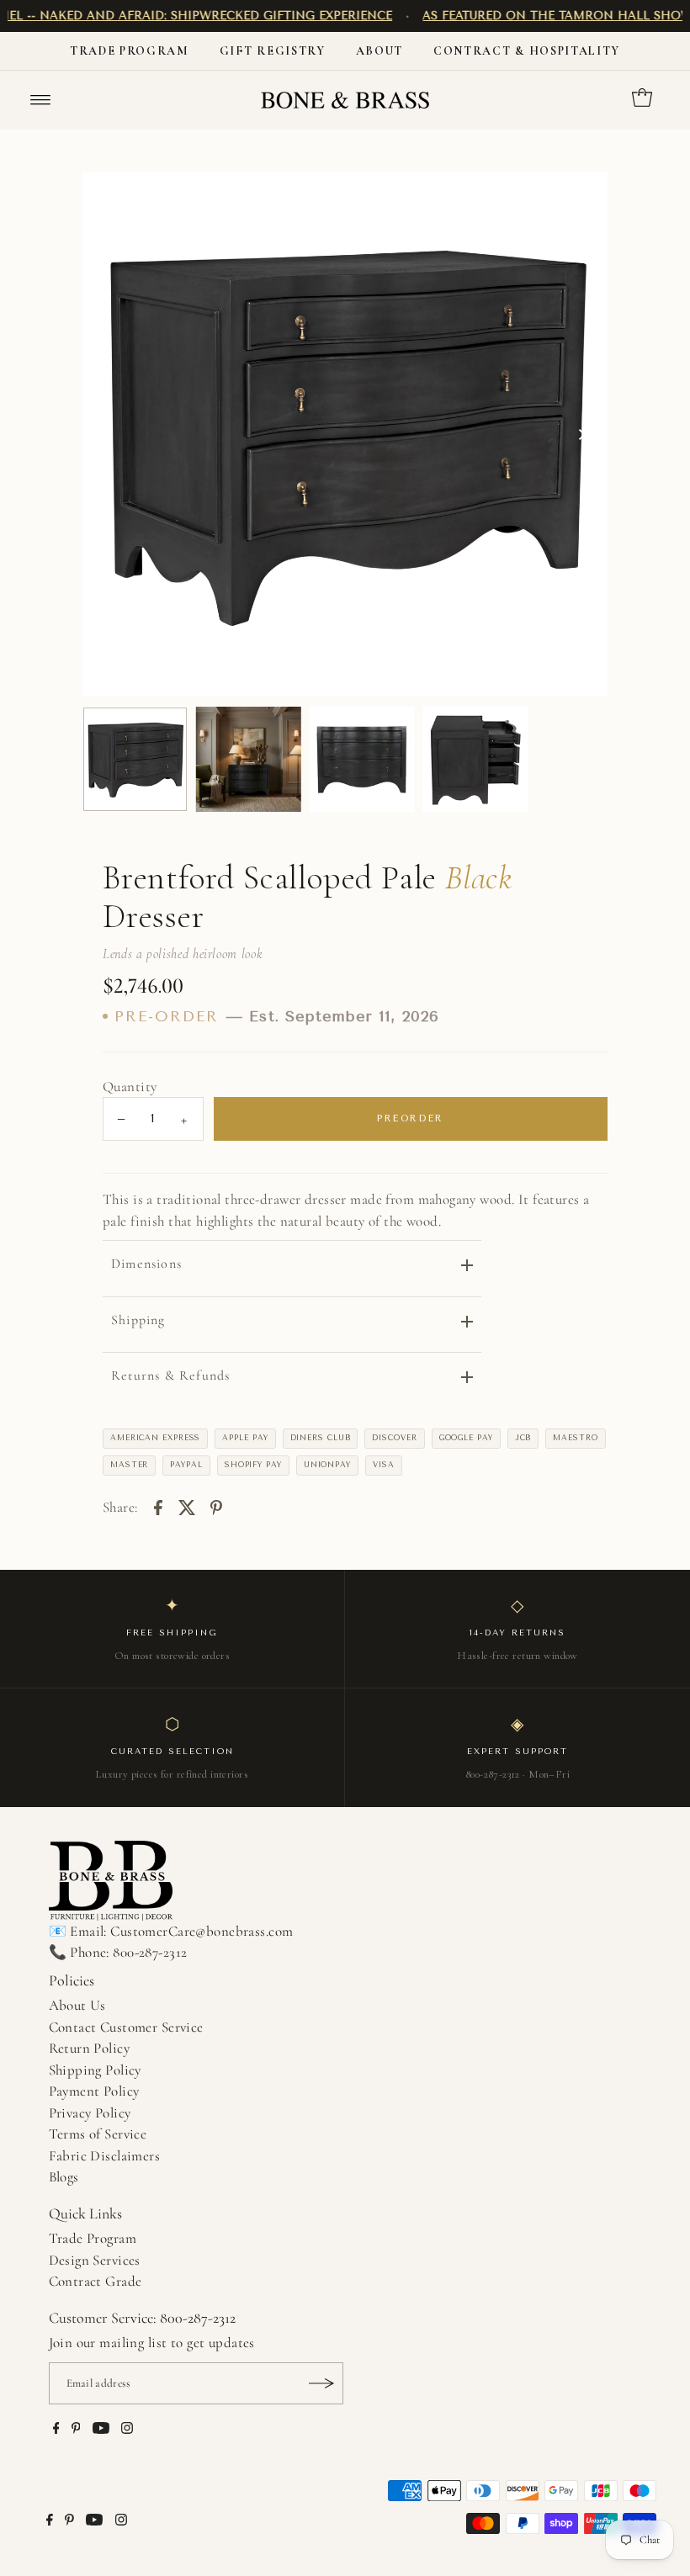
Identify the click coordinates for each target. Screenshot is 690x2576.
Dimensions (146, 1264)
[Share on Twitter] (187, 1507)
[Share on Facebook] (158, 1507)
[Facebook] (56, 2430)
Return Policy (90, 2048)
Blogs (64, 2177)
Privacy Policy (90, 2113)
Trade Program (130, 51)
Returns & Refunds (170, 1375)
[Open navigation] (41, 100)
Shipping (138, 1320)
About (379, 51)
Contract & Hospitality (527, 51)
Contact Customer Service (126, 2027)
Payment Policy (94, 2091)
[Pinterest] (76, 2430)
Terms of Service (98, 2134)
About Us (77, 2005)
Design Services (95, 2260)
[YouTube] (101, 2430)
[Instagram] (127, 2430)
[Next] (581, 434)
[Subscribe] (322, 2383)
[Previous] (109, 434)
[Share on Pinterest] (216, 1507)
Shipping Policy (95, 2070)
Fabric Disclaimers (105, 2156)
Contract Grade (96, 2281)
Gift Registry (273, 51)
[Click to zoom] (581, 199)
